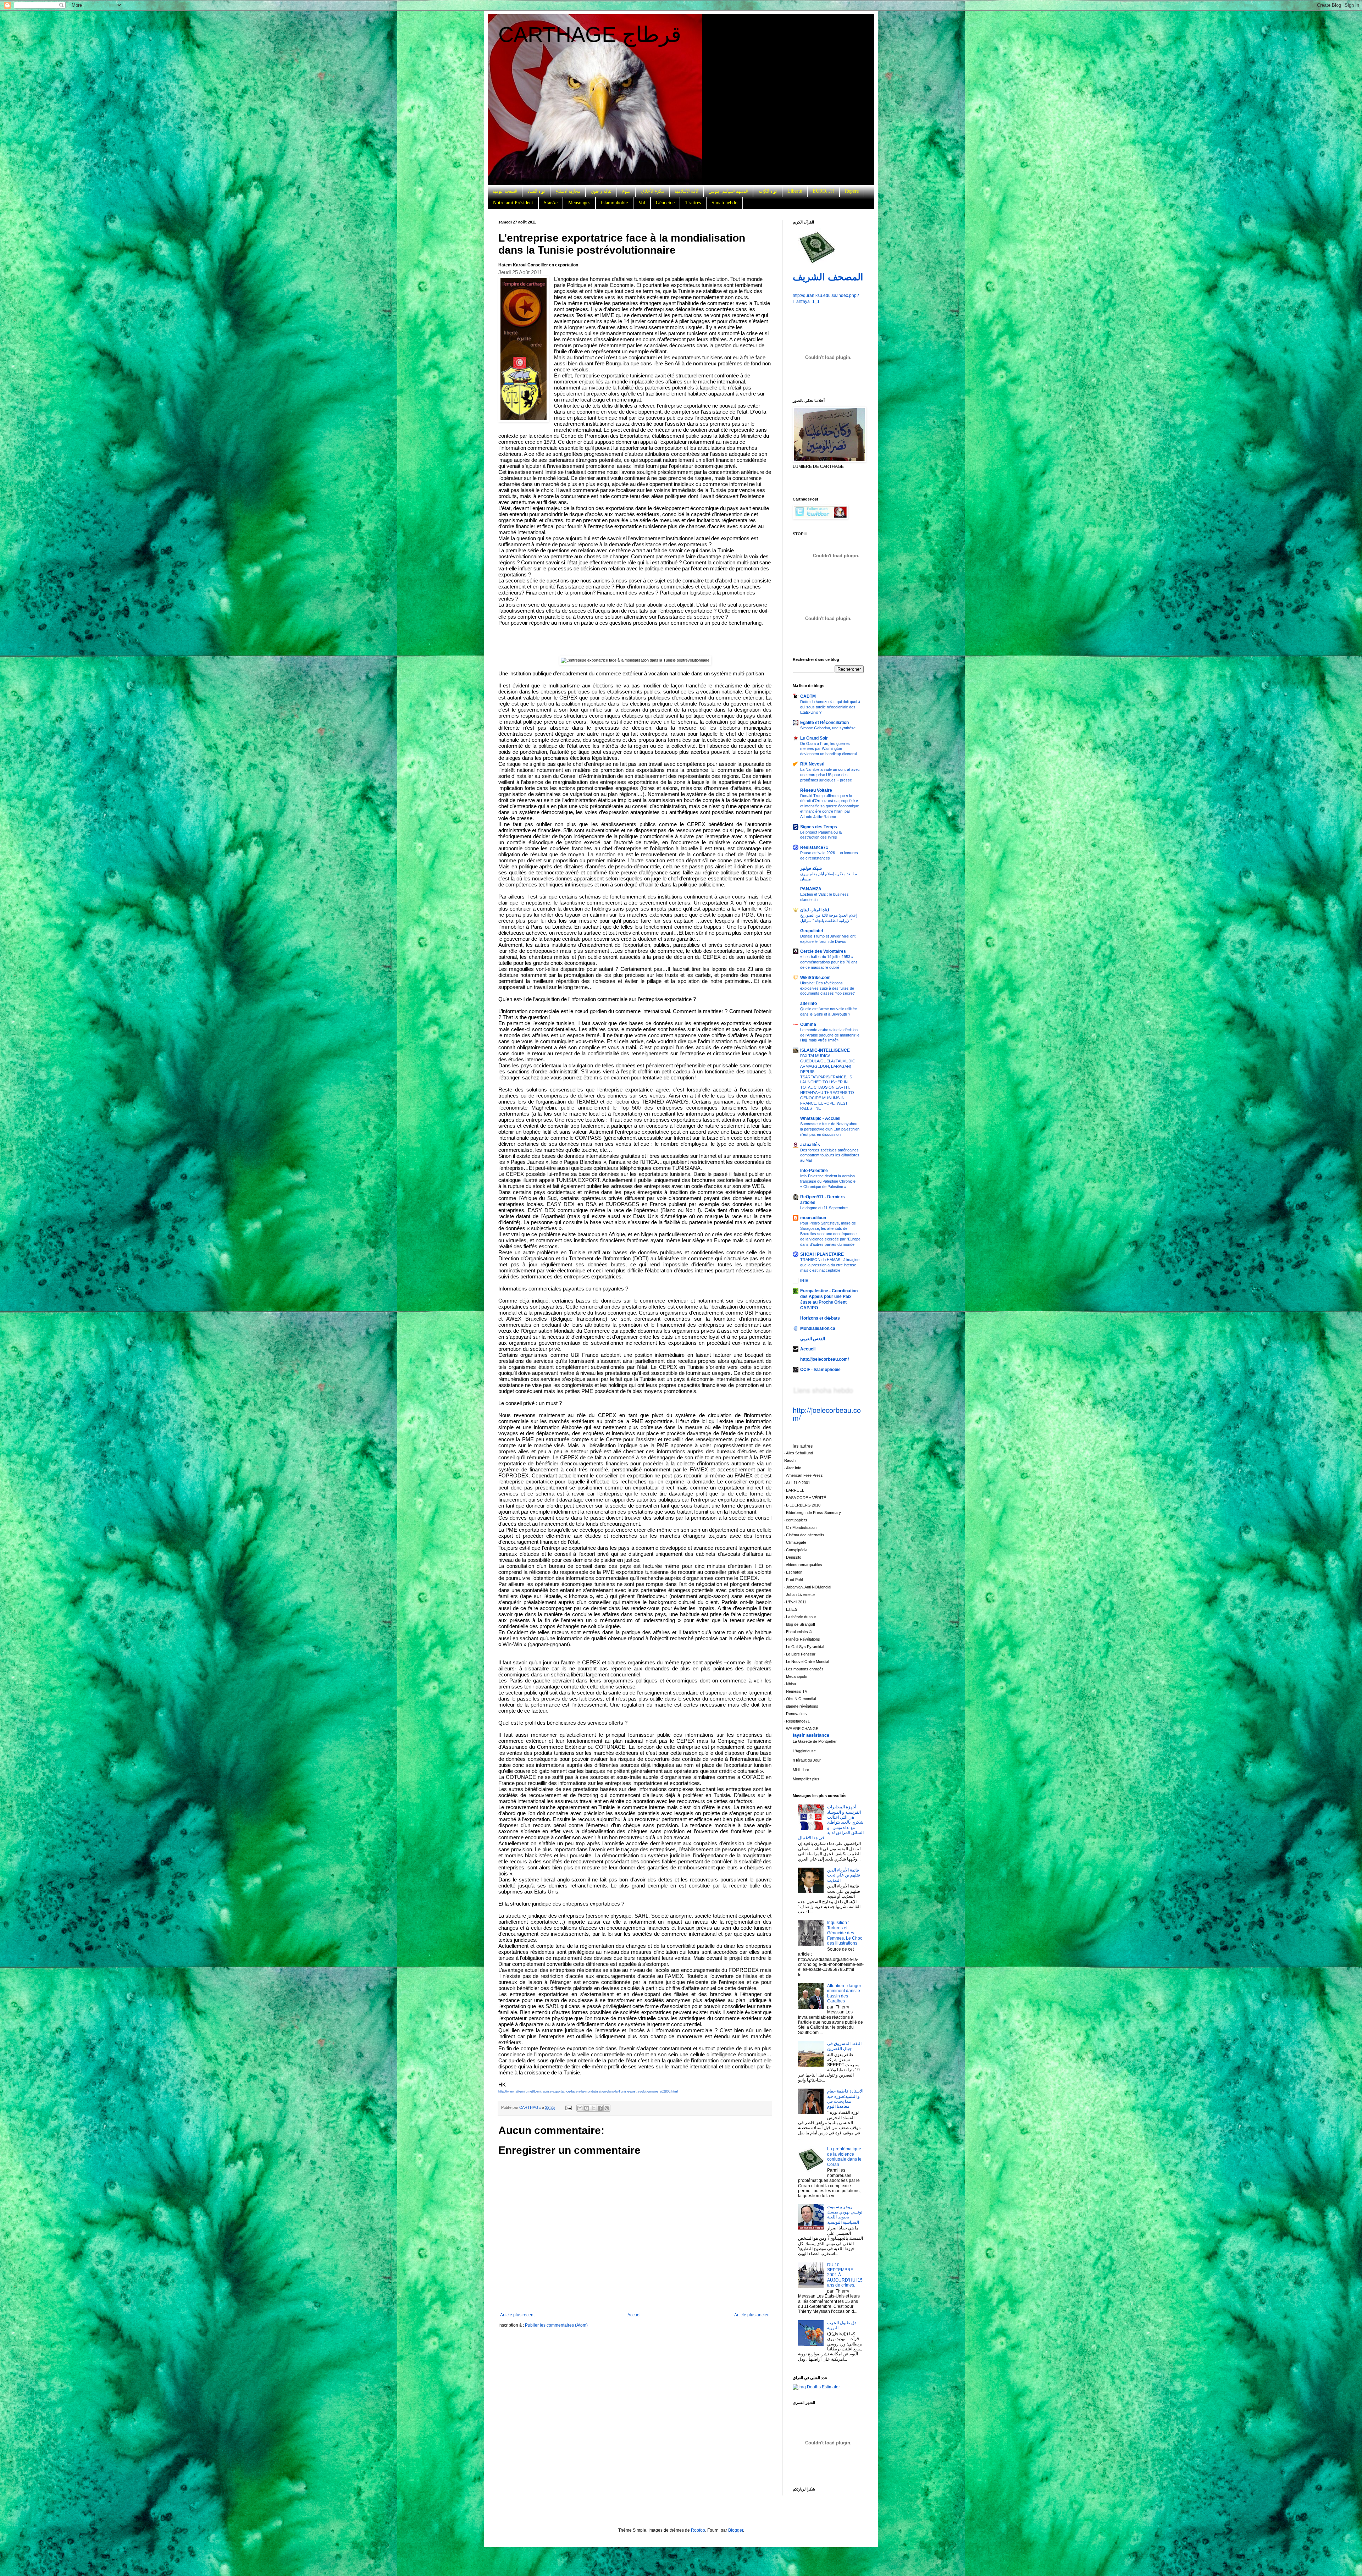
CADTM (808, 696)
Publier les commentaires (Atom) (556, 2325)
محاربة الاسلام (568, 191)
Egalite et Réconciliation (824, 723)
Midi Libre (801, 1770)
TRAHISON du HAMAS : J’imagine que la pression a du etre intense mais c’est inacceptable (830, 1265)
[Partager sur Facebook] (600, 2108)
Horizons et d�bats (820, 1318)
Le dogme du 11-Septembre (824, 1208)
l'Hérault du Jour (807, 1760)
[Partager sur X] (593, 2108)
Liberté (795, 191)
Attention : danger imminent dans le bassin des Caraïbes (844, 1993)
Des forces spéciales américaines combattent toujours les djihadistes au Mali (830, 1155)
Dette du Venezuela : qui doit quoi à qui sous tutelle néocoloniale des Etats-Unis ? (830, 707)
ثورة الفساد (536, 191)
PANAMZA (811, 889)
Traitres (693, 203)
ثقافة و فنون (601, 191)
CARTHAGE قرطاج (590, 35)
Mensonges (579, 203)
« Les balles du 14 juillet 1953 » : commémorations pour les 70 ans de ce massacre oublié (829, 962)
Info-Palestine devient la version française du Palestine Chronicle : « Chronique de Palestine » (829, 1181)
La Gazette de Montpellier (815, 1741)
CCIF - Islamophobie (820, 1370)
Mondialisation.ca (818, 1328)
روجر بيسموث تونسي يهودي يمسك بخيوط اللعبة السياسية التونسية (845, 2214)
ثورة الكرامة (768, 191)
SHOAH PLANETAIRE (822, 1254)
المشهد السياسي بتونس (728, 191)
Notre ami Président (513, 203)
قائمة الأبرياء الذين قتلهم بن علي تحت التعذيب (844, 1875)
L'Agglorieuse (804, 1751)
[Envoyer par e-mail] (580, 2108)
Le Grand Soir (814, 738)
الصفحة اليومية (505, 191)
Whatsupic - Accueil (820, 1118)
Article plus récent (517, 2315)
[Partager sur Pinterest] (607, 2108)
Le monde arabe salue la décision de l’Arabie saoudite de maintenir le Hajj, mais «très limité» (830, 1035)
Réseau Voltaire (816, 790)
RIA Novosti (812, 764)
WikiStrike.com (815, 978)
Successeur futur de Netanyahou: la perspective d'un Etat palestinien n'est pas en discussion (830, 1129)
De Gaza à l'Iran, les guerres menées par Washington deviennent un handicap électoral (828, 749)
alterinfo (809, 1004)
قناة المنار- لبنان (815, 910)
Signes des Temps (819, 827)
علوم (626, 191)
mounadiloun (813, 1218)
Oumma (808, 1024)
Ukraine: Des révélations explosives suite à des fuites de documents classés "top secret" (828, 988)
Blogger (736, 2530)
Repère (852, 191)
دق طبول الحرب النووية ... (842, 2325)
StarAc (551, 203)
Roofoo (698, 2530)
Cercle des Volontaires (823, 951)
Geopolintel (812, 931)
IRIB (804, 1281)
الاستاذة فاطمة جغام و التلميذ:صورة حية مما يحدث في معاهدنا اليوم (845, 2099)
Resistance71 (814, 847)
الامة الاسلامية (686, 191)
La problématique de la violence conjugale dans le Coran (844, 2157)
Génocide (665, 203)
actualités (810, 1145)
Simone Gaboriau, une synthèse (828, 728)
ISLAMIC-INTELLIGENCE (825, 1050)
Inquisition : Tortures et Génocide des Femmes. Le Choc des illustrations (845, 1933)
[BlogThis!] (587, 2108)
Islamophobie (614, 203)
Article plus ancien (752, 2315)
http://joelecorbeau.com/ (824, 1359)
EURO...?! (823, 191)
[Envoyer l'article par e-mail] (568, 2107)
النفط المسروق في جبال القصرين (844, 2046)
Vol (642, 203)
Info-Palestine (814, 1171)
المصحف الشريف (828, 277)
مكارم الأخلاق (652, 191)
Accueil (635, 2315)
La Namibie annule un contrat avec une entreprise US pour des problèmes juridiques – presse (830, 775)
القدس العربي (813, 1339)
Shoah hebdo (724, 203)
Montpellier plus (806, 1779)
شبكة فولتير (811, 868)
